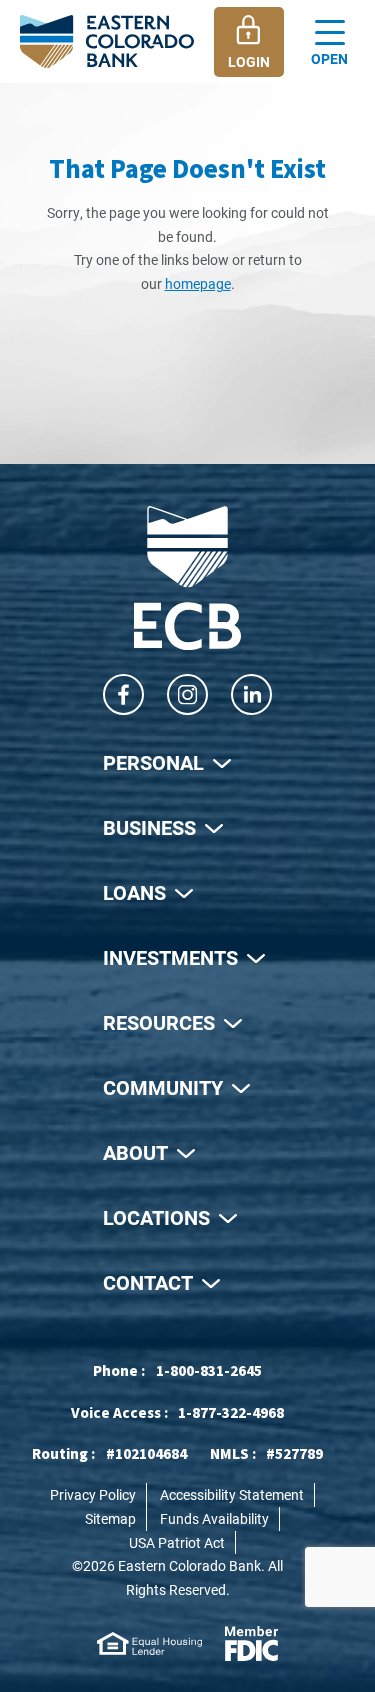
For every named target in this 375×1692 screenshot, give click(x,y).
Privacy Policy (93, 1494)
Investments (170, 957)
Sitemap (110, 1518)
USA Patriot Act (177, 1542)
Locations (156, 1217)
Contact (148, 1282)
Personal (153, 762)
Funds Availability (214, 1518)
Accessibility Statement (232, 1494)
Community (163, 1087)
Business (149, 827)
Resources (159, 1022)
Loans (134, 892)
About (135, 1152)
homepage (198, 283)
